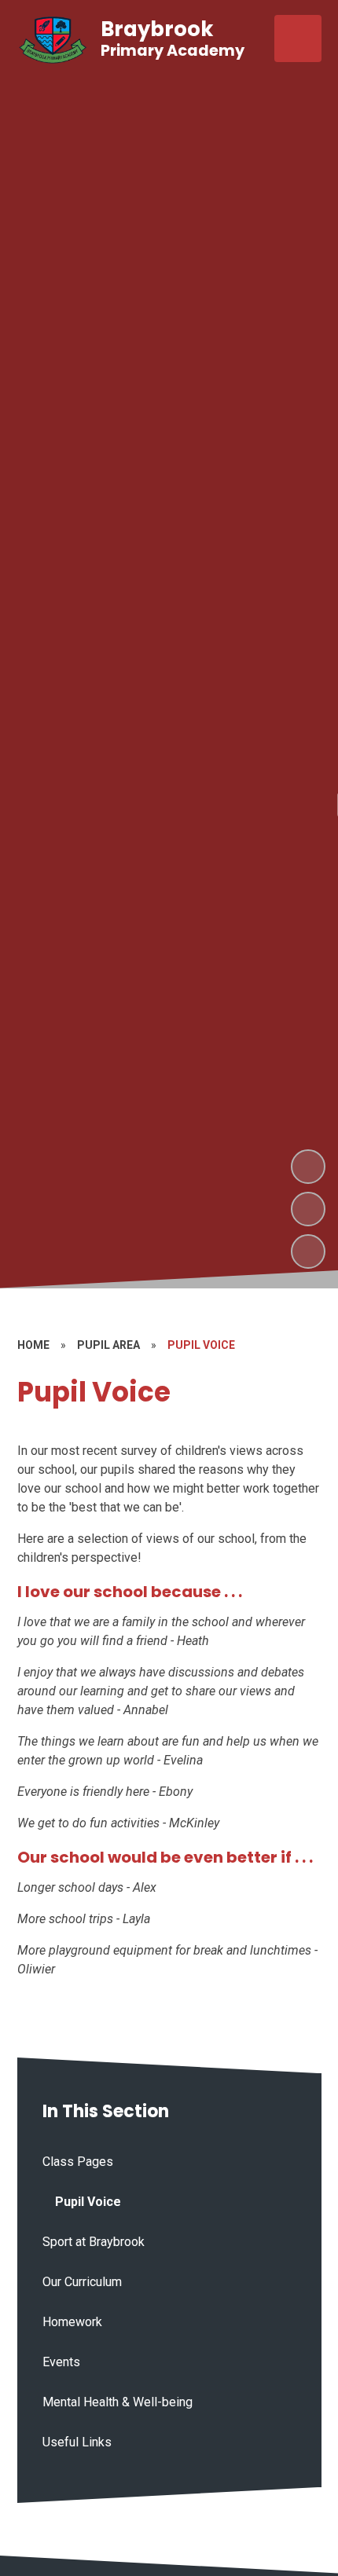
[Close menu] (298, 38)
